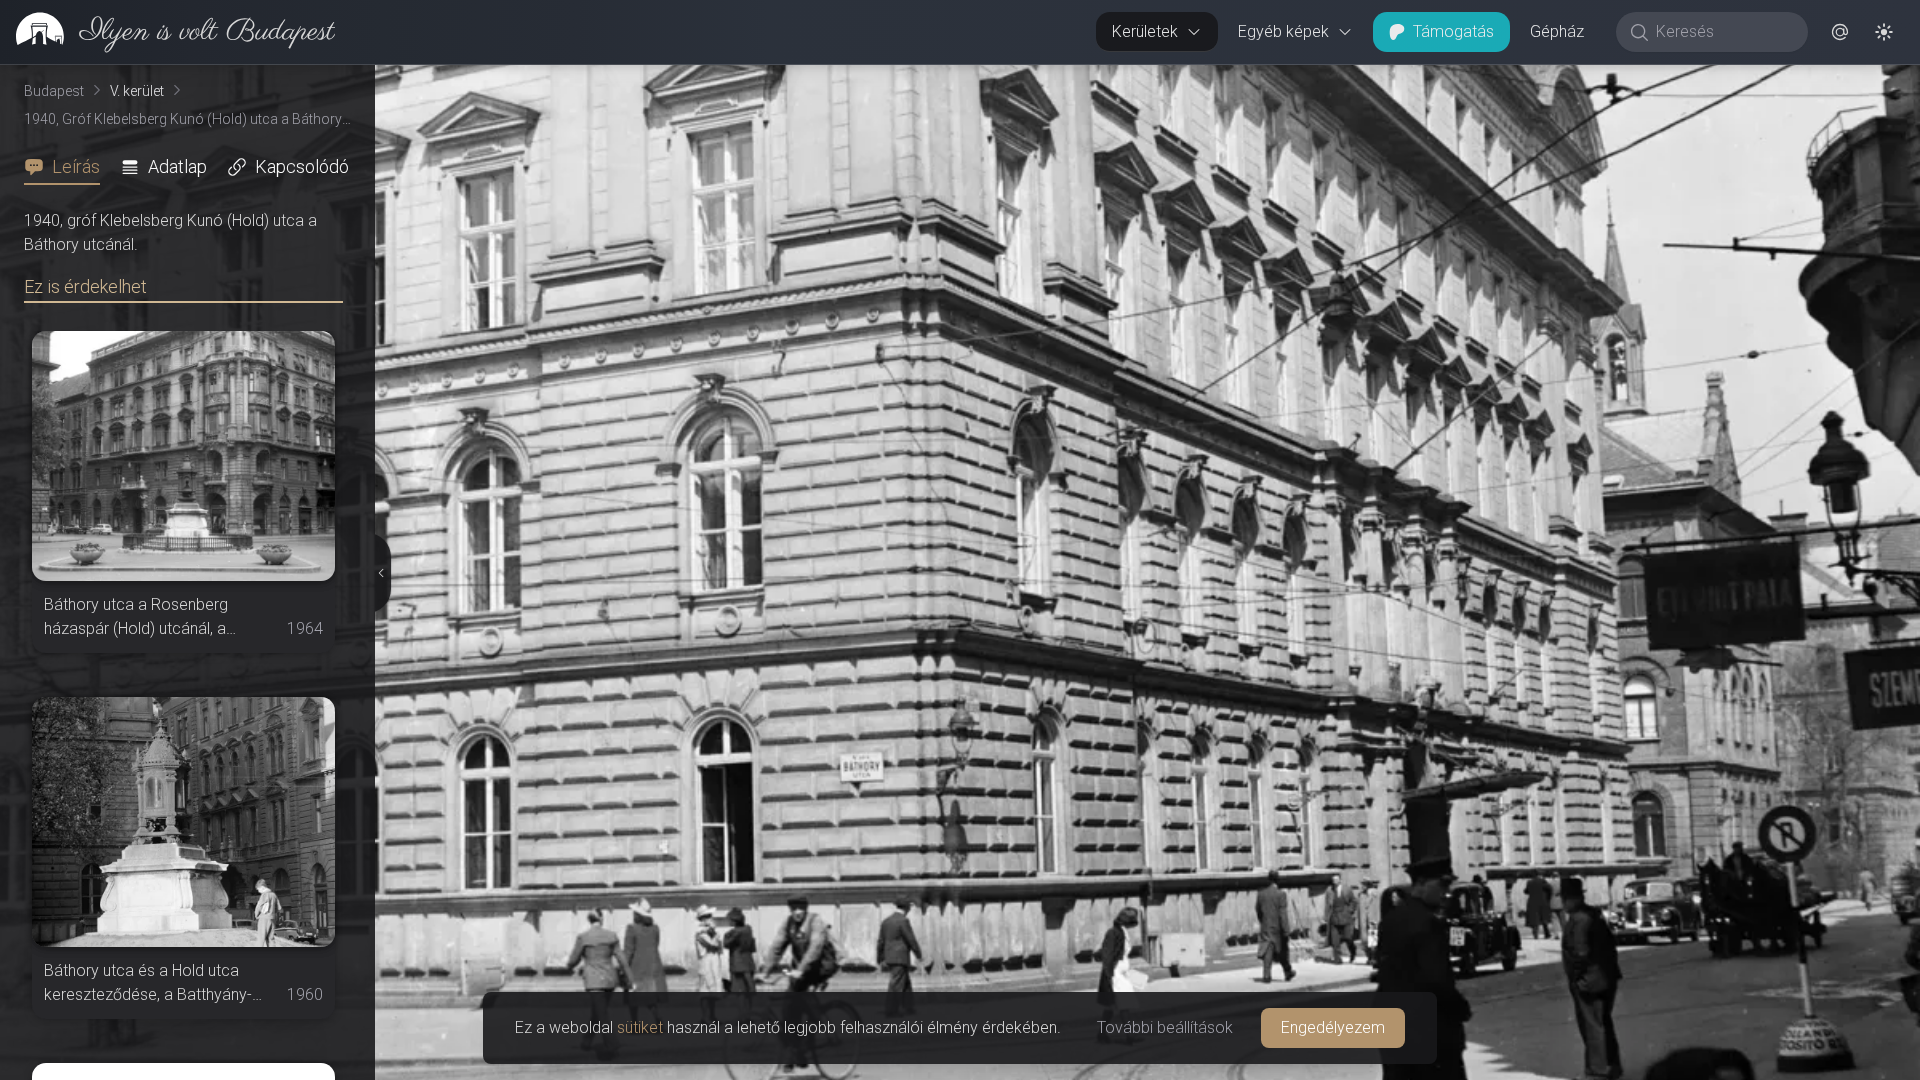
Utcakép (1674, 81)
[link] (167, 32)
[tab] (68, 167)
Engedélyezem (1333, 1027)
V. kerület (137, 91)
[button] (1840, 32)
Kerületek (1145, 31)
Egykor (1553, 81)
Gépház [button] (1557, 31)
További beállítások (1165, 1027)
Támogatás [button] (1453, 31)
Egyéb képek (1283, 31)
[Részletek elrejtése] (380, 573)
